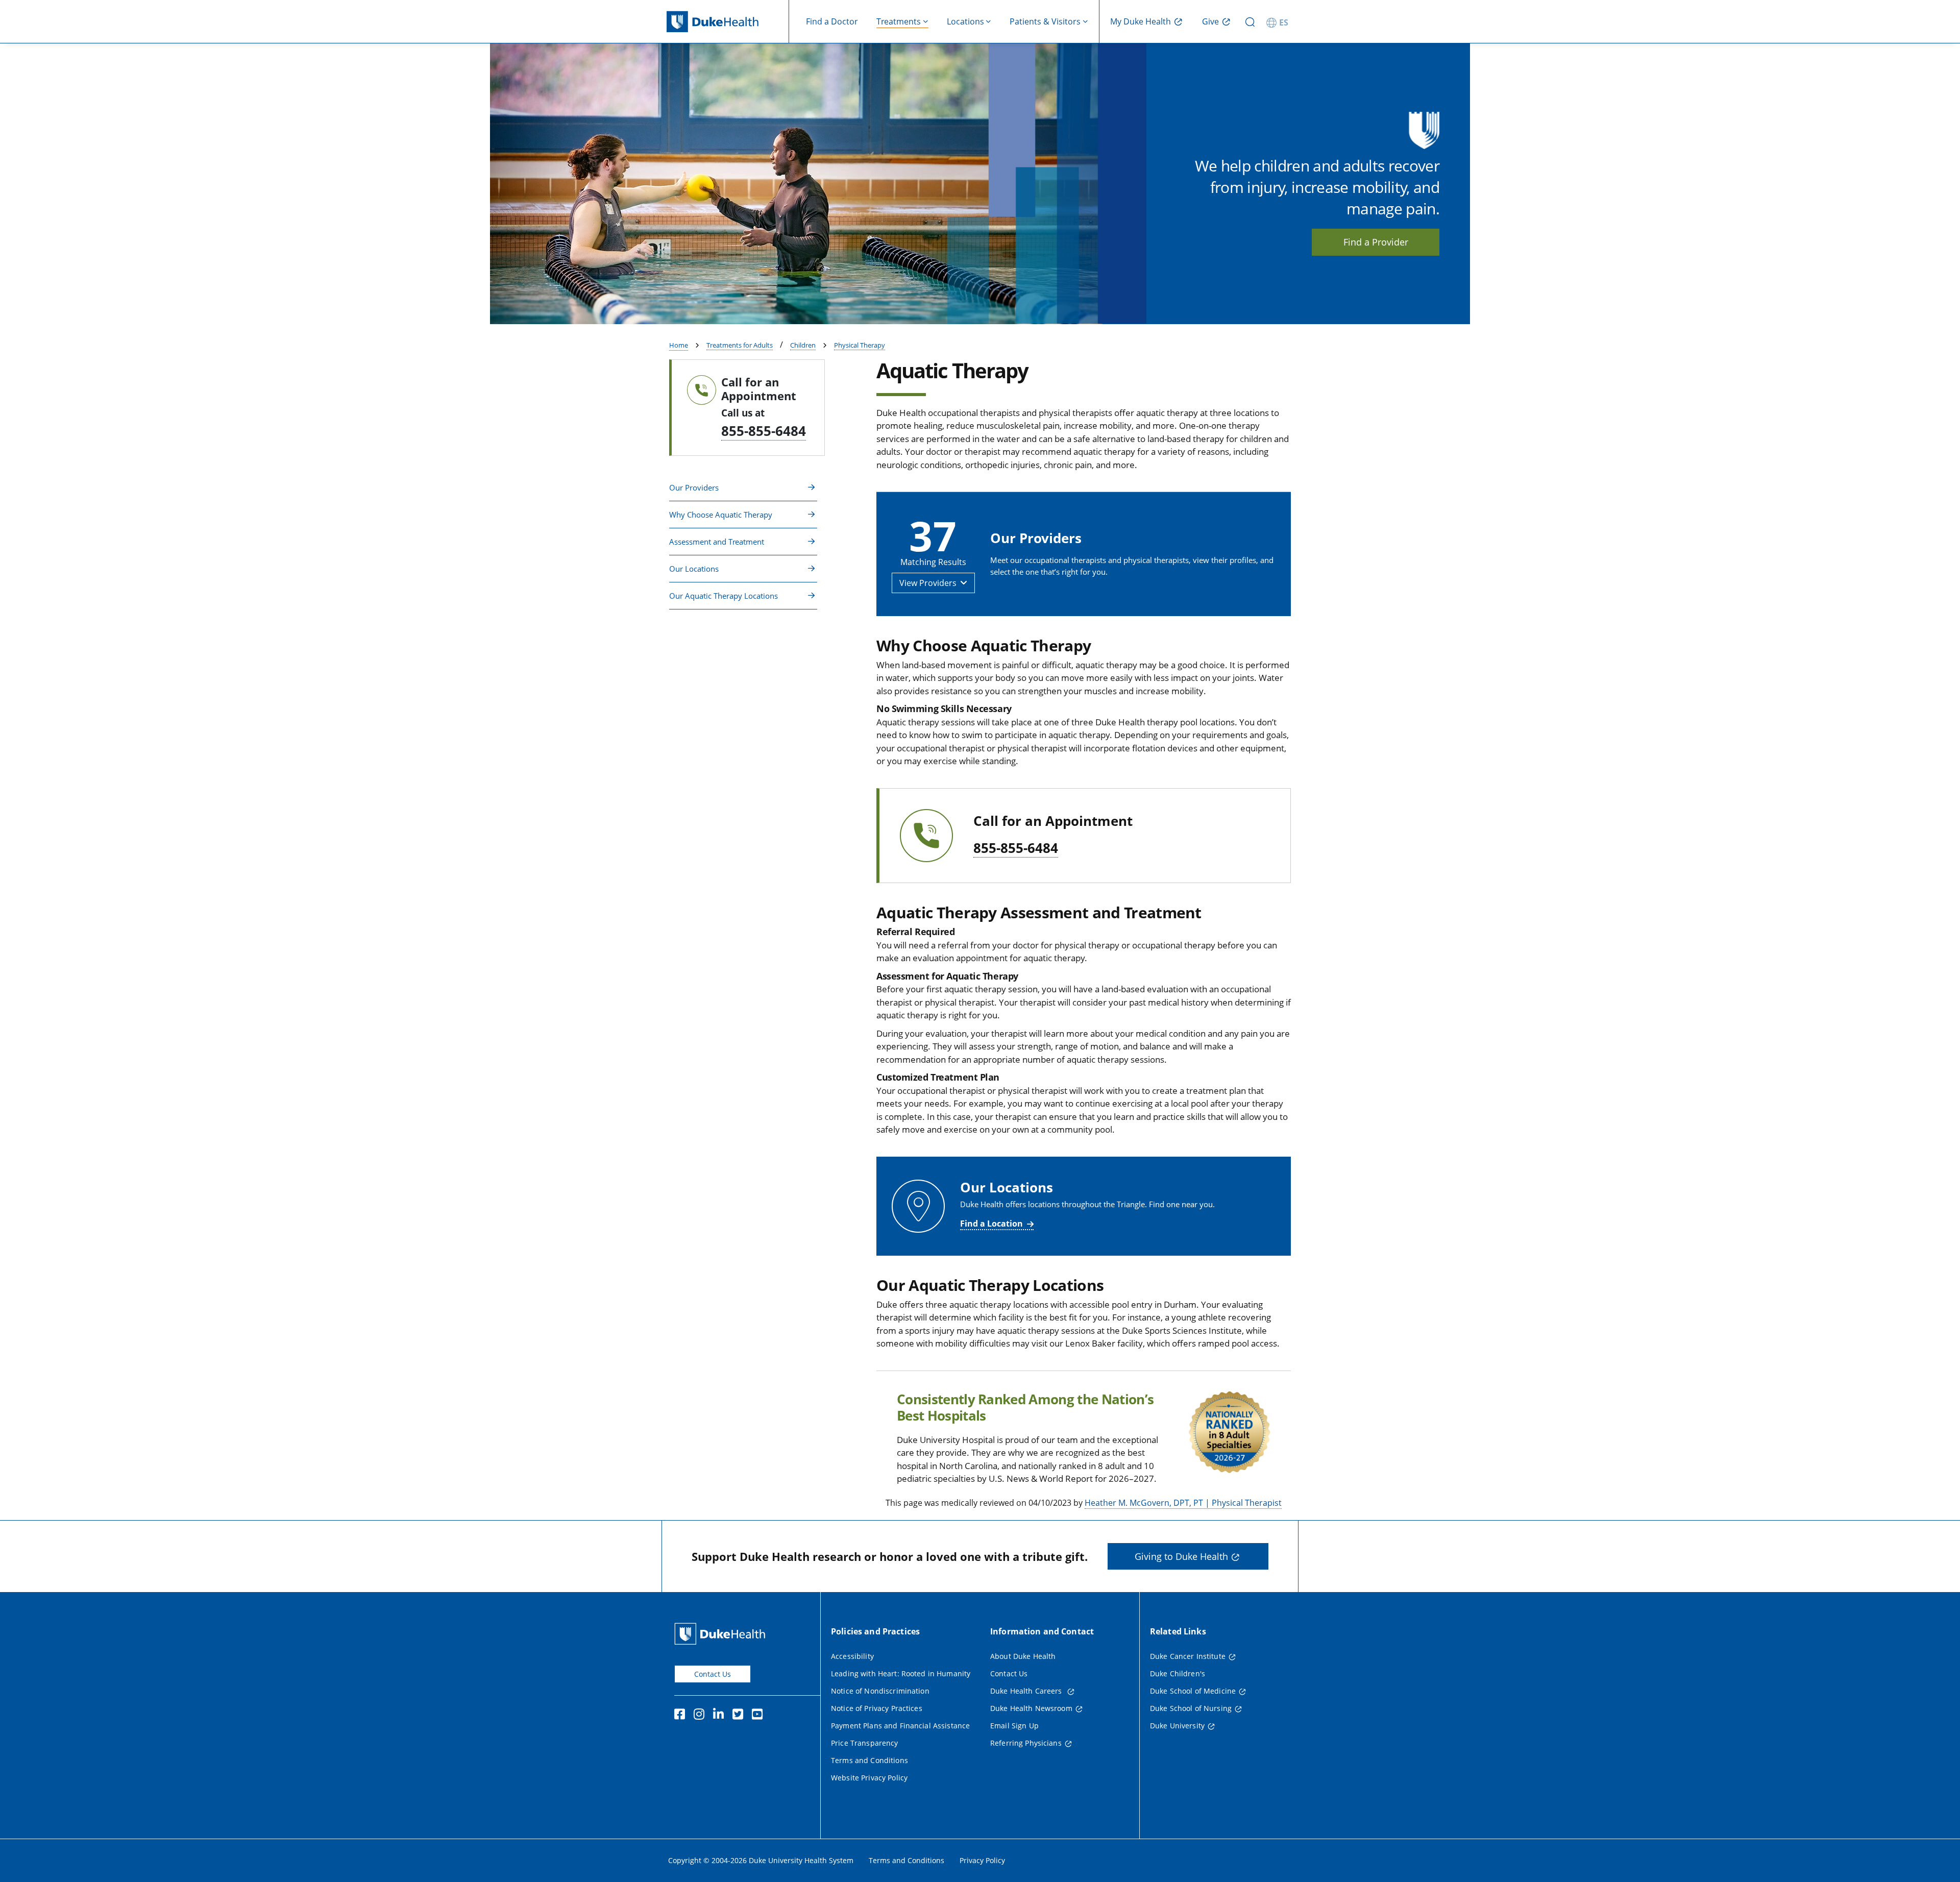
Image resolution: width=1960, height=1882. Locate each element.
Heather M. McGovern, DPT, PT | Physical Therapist (1183, 1503)
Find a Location (991, 1224)
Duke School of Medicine (1193, 1691)
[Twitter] (740, 1716)
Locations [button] (965, 21)
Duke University (1177, 1726)
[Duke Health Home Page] (722, 1634)
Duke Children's (1178, 1673)
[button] (743, 488)
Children (803, 345)
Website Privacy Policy (869, 1778)
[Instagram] (701, 1716)
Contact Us (713, 1674)
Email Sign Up (1014, 1726)
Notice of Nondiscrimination (880, 1691)
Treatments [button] (899, 21)
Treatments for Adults (740, 345)
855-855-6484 (764, 431)
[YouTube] (759, 1716)
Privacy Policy (982, 1860)
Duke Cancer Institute (1188, 1656)
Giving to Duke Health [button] (1181, 1556)
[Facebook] (682, 1716)
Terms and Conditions (869, 1760)
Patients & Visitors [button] (1045, 21)
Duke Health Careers (1027, 1691)
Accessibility (852, 1656)
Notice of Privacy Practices (877, 1708)
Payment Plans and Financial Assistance (900, 1726)
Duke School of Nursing (1191, 1708)
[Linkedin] (721, 1716)
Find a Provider (1376, 242)
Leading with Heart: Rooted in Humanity (901, 1673)
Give (1210, 21)
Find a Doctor (832, 21)
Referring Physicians (1026, 1743)
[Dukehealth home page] (728, 22)
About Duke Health (1023, 1656)
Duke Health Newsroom (1031, 1708)
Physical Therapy (860, 345)
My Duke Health (1141, 21)
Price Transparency (865, 1743)
